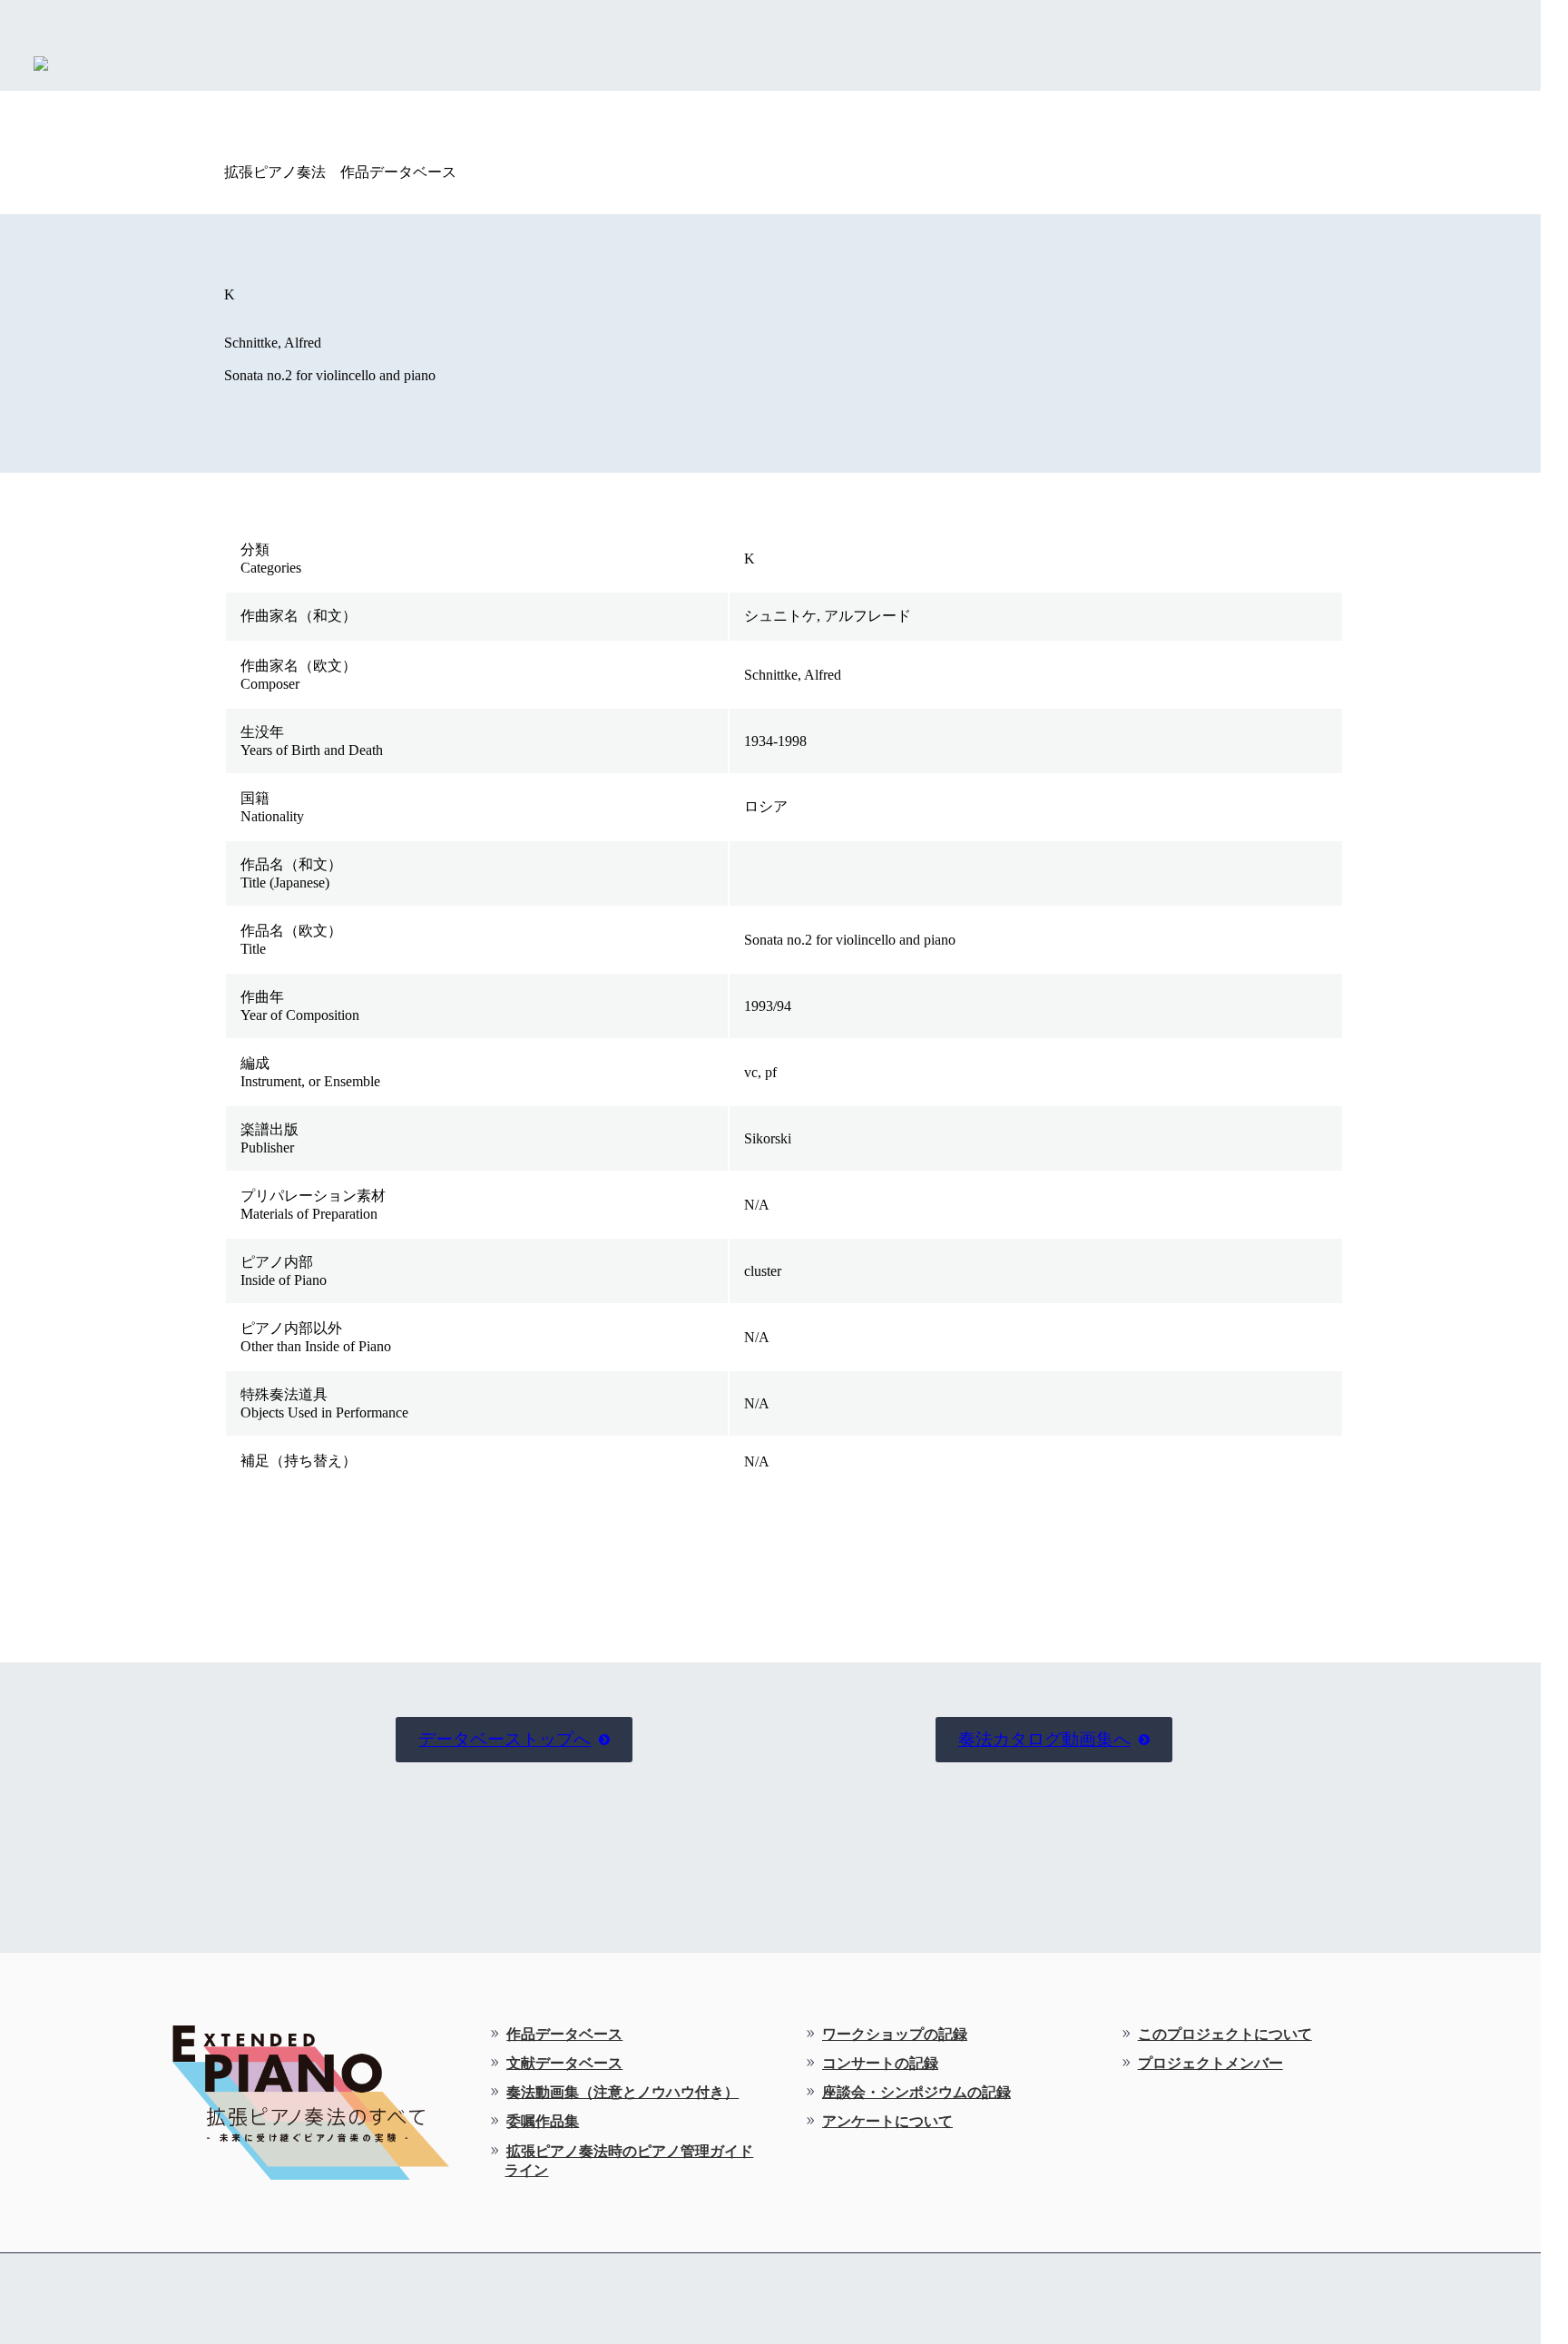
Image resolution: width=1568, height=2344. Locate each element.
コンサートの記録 (880, 2063)
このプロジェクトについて (1225, 2034)
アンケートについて (887, 2121)
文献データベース (564, 2063)
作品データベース (564, 2034)
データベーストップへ (514, 1739)
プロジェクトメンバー (1210, 2063)
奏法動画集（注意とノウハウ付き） (622, 2092)
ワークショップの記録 (895, 2034)
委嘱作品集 (543, 2121)
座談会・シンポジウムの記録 (916, 2092)
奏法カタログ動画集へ (1054, 1739)
